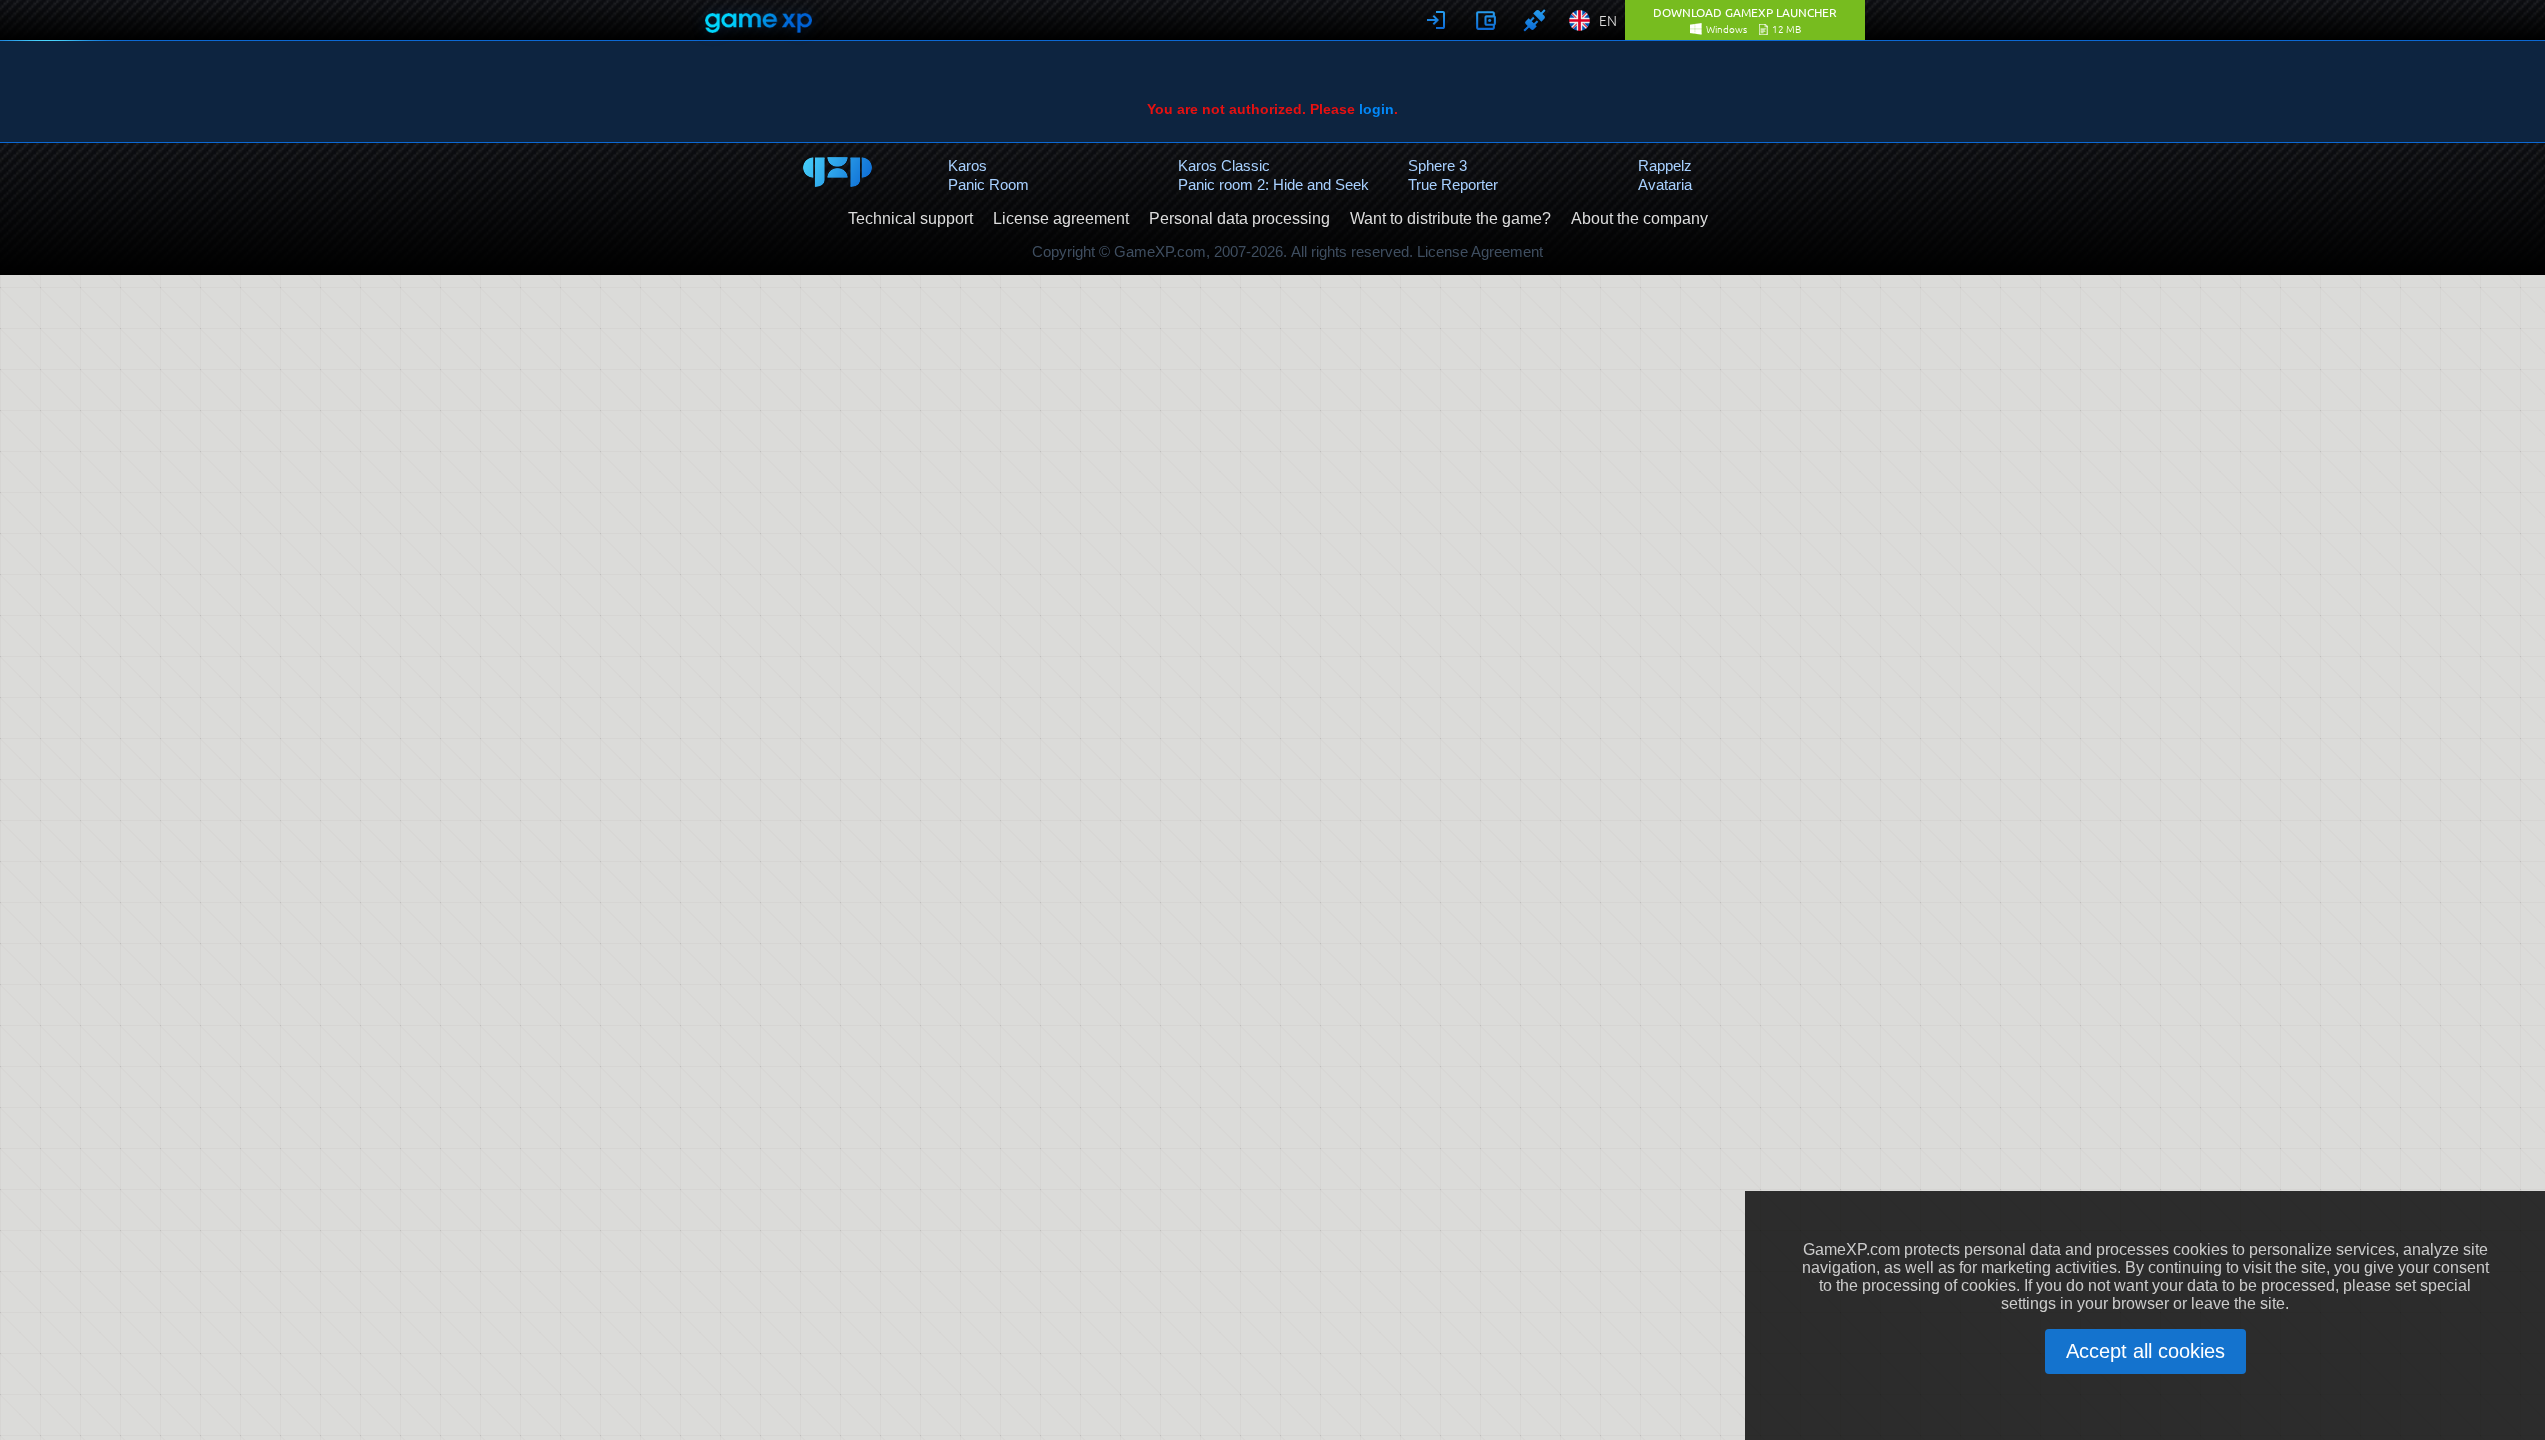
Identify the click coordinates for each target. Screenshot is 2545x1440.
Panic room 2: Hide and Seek (1273, 184)
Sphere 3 (1437, 165)
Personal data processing (1239, 218)
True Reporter (1453, 184)
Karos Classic (1224, 165)
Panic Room (988, 184)
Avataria (1665, 184)
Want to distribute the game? (1450, 218)
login (1376, 109)
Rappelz (1665, 165)
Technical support (910, 218)
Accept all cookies (2145, 1351)
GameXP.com (1160, 251)
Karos (967, 165)
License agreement (1061, 218)
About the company (1639, 218)
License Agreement (1480, 251)
